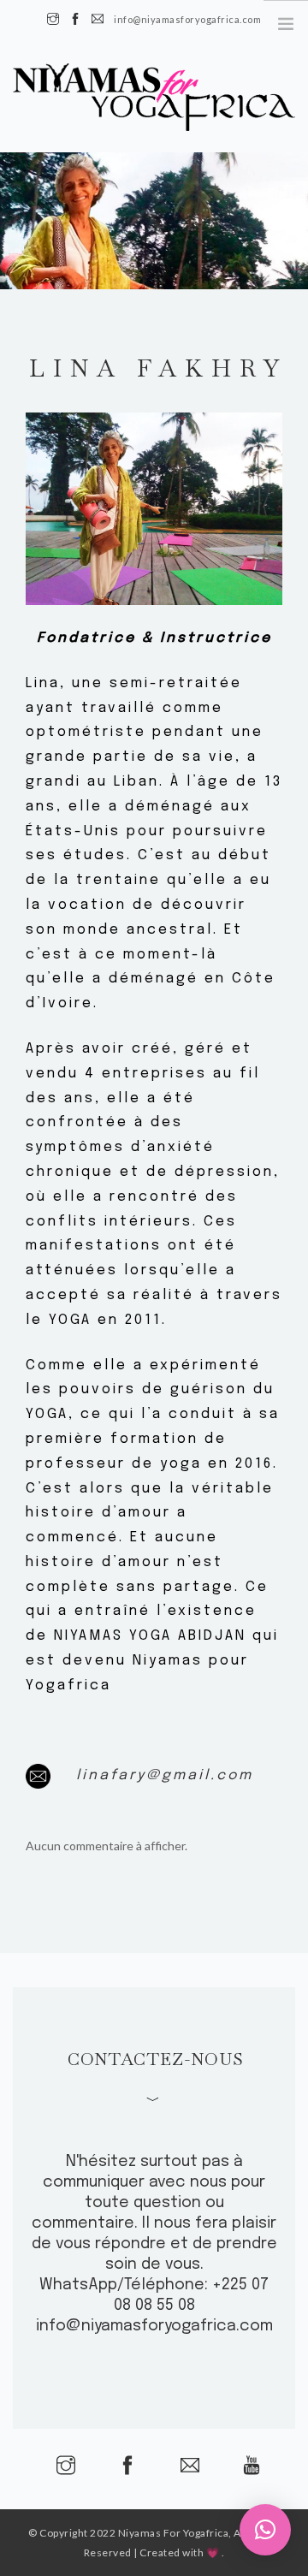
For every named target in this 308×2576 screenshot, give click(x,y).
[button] (265, 2530)
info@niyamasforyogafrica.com (154, 2326)
